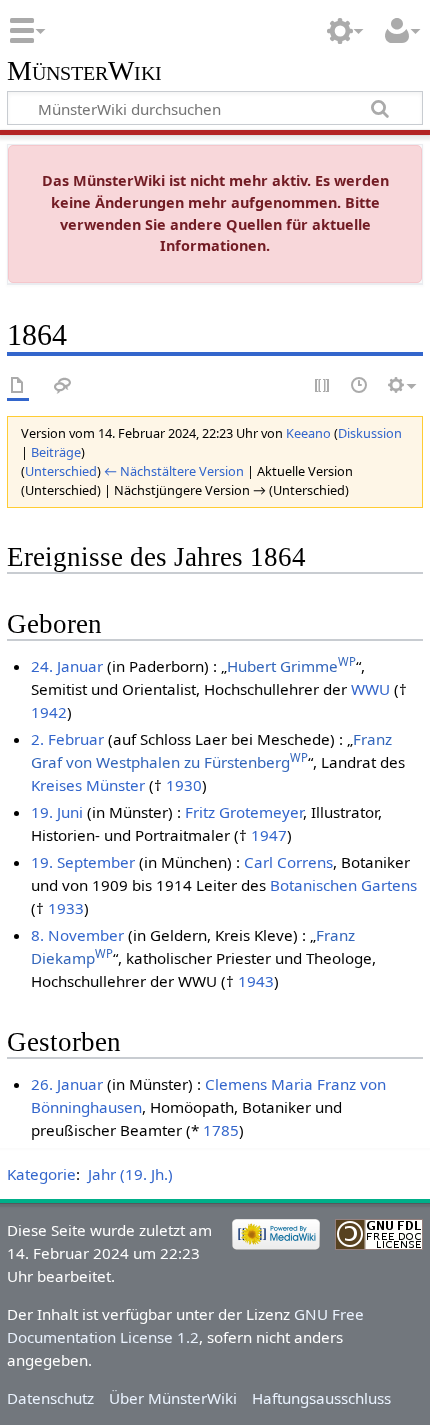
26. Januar (67, 1084)
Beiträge (56, 452)
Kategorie (41, 1174)
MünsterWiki (84, 71)
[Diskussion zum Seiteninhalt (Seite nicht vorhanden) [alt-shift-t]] (63, 386)
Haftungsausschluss (321, 1398)
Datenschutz (50, 1398)
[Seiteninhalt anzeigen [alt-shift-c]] (18, 386)
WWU (370, 689)
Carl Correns (288, 862)
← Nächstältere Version (174, 471)
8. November (77, 935)
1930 (184, 785)
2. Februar (67, 739)
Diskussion (370, 433)
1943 (256, 981)
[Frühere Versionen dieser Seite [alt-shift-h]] (360, 386)
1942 (49, 712)
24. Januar (67, 666)
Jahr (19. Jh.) (130, 1174)
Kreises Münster (88, 785)
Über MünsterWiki (173, 1398)
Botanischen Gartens (343, 885)
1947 (269, 835)
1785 (221, 1130)
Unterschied (61, 471)
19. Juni (57, 812)
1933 (66, 908)
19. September (83, 862)
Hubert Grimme (291, 666)
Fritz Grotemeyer (244, 812)
